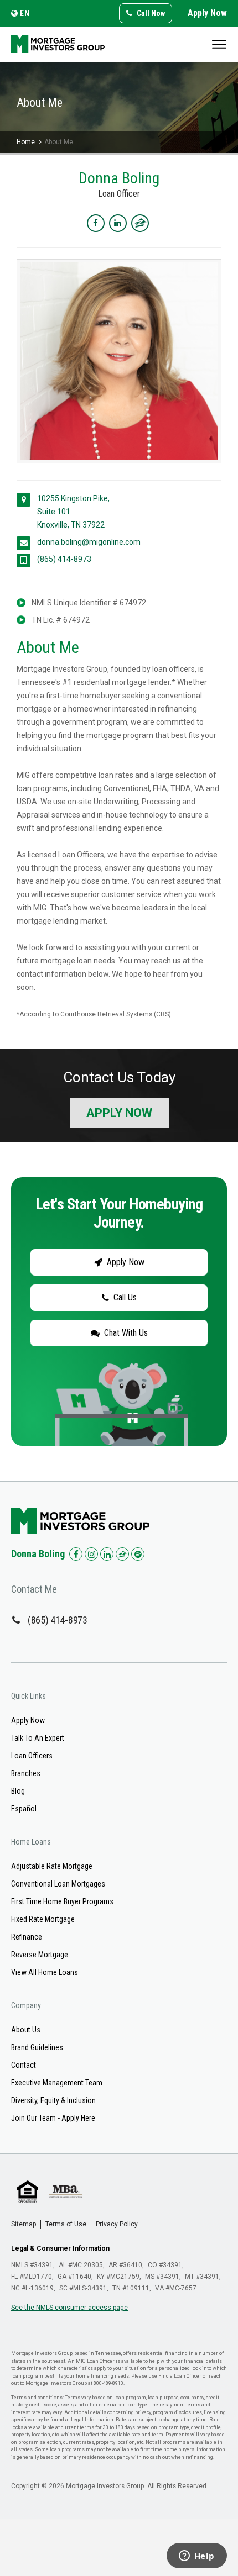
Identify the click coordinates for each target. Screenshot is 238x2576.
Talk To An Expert (38, 1738)
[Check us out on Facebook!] (76, 1554)
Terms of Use (66, 2224)
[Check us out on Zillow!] (122, 1554)
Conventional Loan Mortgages (58, 1884)
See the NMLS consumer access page (69, 2308)
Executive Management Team (57, 2083)
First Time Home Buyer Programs (62, 1901)
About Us (26, 2030)
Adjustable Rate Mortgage (52, 1866)
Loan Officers (32, 1756)
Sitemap (24, 2224)
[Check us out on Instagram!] (91, 1554)
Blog (18, 1791)
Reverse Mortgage (40, 1955)
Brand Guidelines (37, 2047)
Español (24, 1809)
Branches (26, 1773)
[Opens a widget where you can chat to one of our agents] (196, 2557)
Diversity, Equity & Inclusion (53, 2100)
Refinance (27, 1937)
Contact (24, 2065)
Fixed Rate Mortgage (43, 1919)
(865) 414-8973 (64, 559)
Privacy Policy (117, 2224)
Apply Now (207, 13)
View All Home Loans (45, 1972)
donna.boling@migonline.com (89, 542)
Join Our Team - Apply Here (53, 2118)
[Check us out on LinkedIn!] (107, 1554)
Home (26, 142)
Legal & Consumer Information (60, 2248)
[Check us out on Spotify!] (138, 1554)
